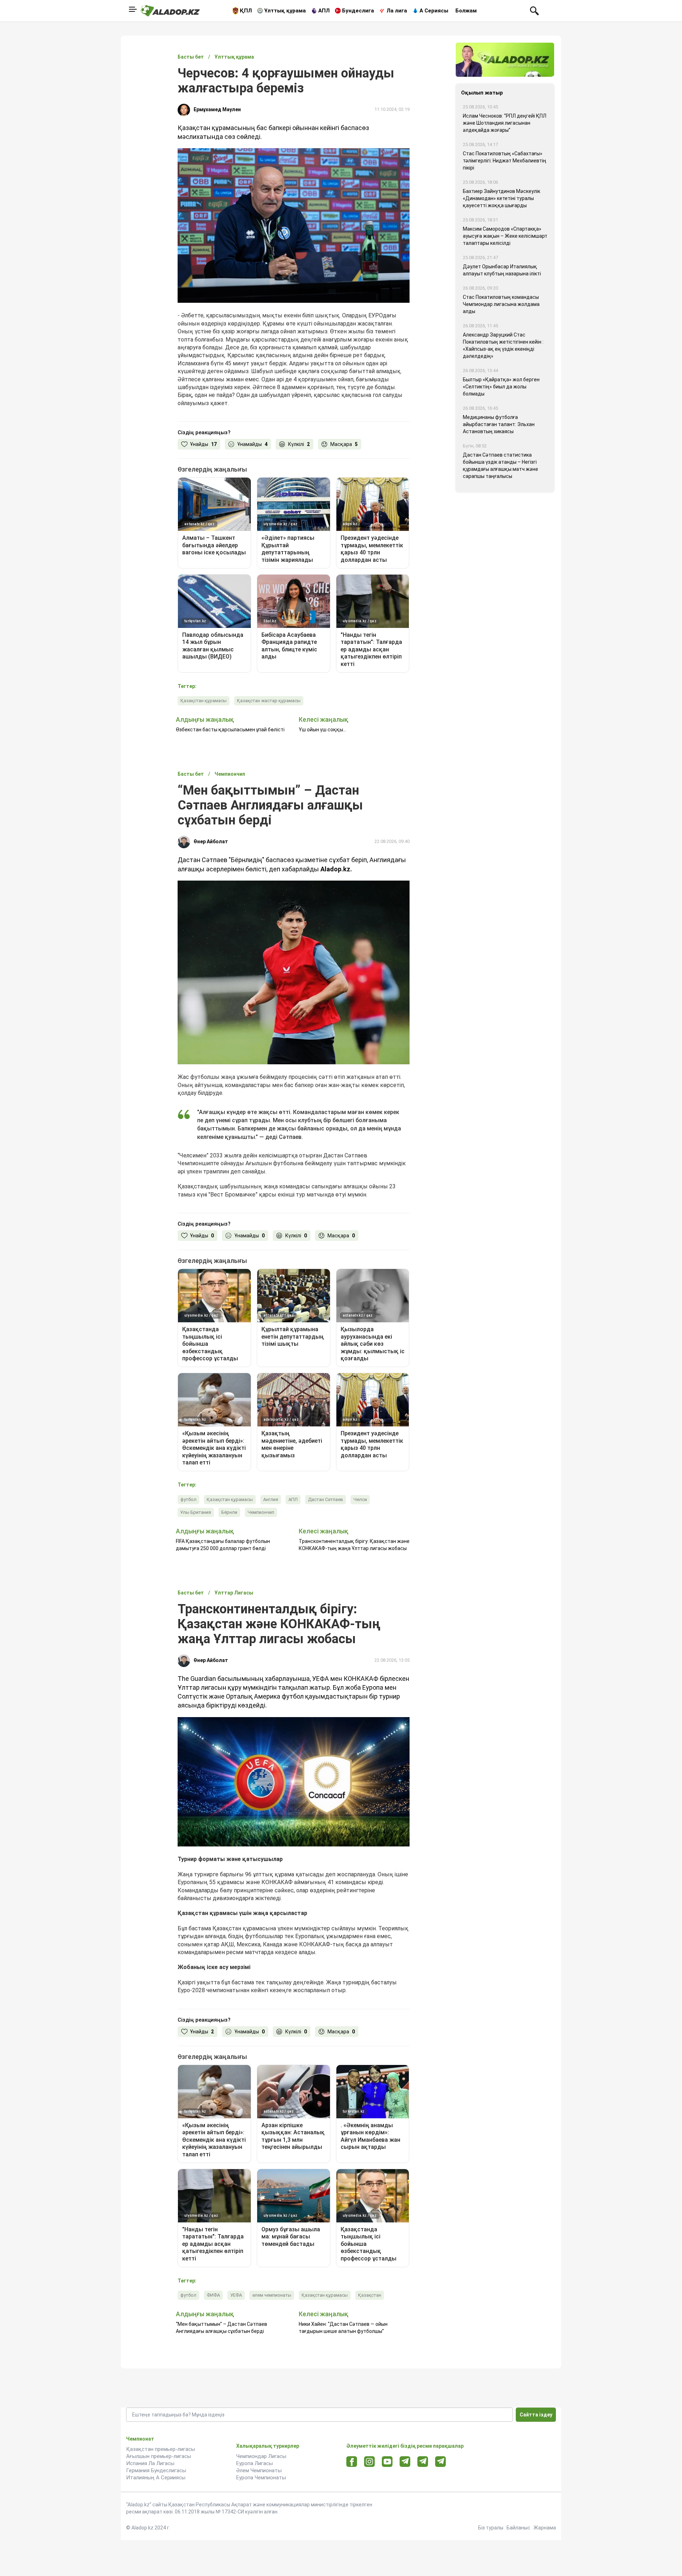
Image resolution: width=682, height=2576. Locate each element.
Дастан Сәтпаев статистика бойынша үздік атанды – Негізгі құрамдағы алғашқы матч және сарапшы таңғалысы (500, 466)
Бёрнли (229, 1512)
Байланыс (518, 2528)
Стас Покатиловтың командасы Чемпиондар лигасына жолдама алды (501, 304)
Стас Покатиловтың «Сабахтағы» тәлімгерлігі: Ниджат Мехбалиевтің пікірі (505, 161)
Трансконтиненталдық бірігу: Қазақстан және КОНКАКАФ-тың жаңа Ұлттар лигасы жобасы (354, 1545)
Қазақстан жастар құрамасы (269, 701)
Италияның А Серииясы (156, 2478)
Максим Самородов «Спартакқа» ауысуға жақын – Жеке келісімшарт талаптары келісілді (505, 236)
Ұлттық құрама (285, 11)
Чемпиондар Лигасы (261, 2456)
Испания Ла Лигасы (150, 2463)
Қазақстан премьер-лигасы (161, 2449)
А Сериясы (434, 11)
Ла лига (397, 11)
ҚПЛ (246, 11)
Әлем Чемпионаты (259, 2470)
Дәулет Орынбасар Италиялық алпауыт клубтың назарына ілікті (502, 270)
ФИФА (213, 2295)
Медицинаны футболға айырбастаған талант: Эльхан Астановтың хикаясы (499, 424)
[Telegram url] (405, 2461)
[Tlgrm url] (423, 2461)
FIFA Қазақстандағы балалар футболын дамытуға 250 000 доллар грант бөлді (223, 1545)
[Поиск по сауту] (534, 10)
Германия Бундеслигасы (156, 2470)
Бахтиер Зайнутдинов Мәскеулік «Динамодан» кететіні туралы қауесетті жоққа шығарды (502, 198)
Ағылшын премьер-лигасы (159, 2456)
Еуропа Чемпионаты (261, 2478)
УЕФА (236, 2295)
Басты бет (191, 57)
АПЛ (324, 11)
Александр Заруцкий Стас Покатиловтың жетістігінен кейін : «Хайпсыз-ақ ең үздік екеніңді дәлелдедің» (503, 345)
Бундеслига (358, 11)
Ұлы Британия (196, 1512)
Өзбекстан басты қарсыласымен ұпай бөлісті (230, 730)
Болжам (466, 11)
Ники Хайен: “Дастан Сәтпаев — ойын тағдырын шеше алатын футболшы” (343, 2328)
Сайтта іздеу (536, 2415)
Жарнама (545, 2528)
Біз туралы (491, 2528)
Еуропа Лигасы (255, 2463)
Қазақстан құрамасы (204, 701)
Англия (271, 1499)
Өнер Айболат (211, 841)
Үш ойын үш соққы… (323, 730)
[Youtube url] (387, 2462)
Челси (360, 1499)
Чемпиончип (261, 1512)
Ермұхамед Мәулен (217, 109)
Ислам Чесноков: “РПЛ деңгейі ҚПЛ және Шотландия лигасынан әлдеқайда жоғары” (505, 123)
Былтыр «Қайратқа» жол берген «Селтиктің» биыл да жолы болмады (501, 387)
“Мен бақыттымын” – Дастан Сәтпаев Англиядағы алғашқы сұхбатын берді (221, 2328)
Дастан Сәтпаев (326, 1499)
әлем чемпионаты (272, 2295)
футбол (188, 1499)
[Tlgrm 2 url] (441, 2461)
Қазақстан (370, 2295)
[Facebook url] (352, 2462)
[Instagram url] (369, 2462)
